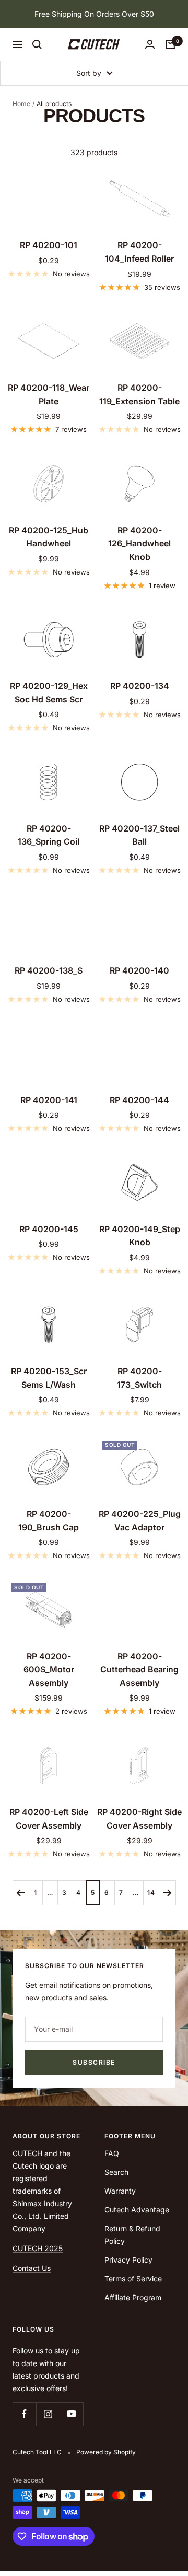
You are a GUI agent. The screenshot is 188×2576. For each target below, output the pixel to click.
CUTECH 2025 (38, 2248)
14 (151, 1893)
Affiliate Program (133, 2297)
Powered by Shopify (106, 2452)
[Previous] (21, 1893)
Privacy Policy (128, 2260)
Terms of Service (133, 2279)
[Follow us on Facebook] (24, 2414)
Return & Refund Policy (132, 2235)
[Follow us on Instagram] (48, 2414)
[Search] (37, 44)
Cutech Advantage (137, 2210)
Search (116, 2172)
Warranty (120, 2191)
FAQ (112, 2153)
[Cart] (170, 44)
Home (21, 104)
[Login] (150, 44)
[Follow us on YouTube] (71, 2414)
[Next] (167, 1893)
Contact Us (32, 2268)
